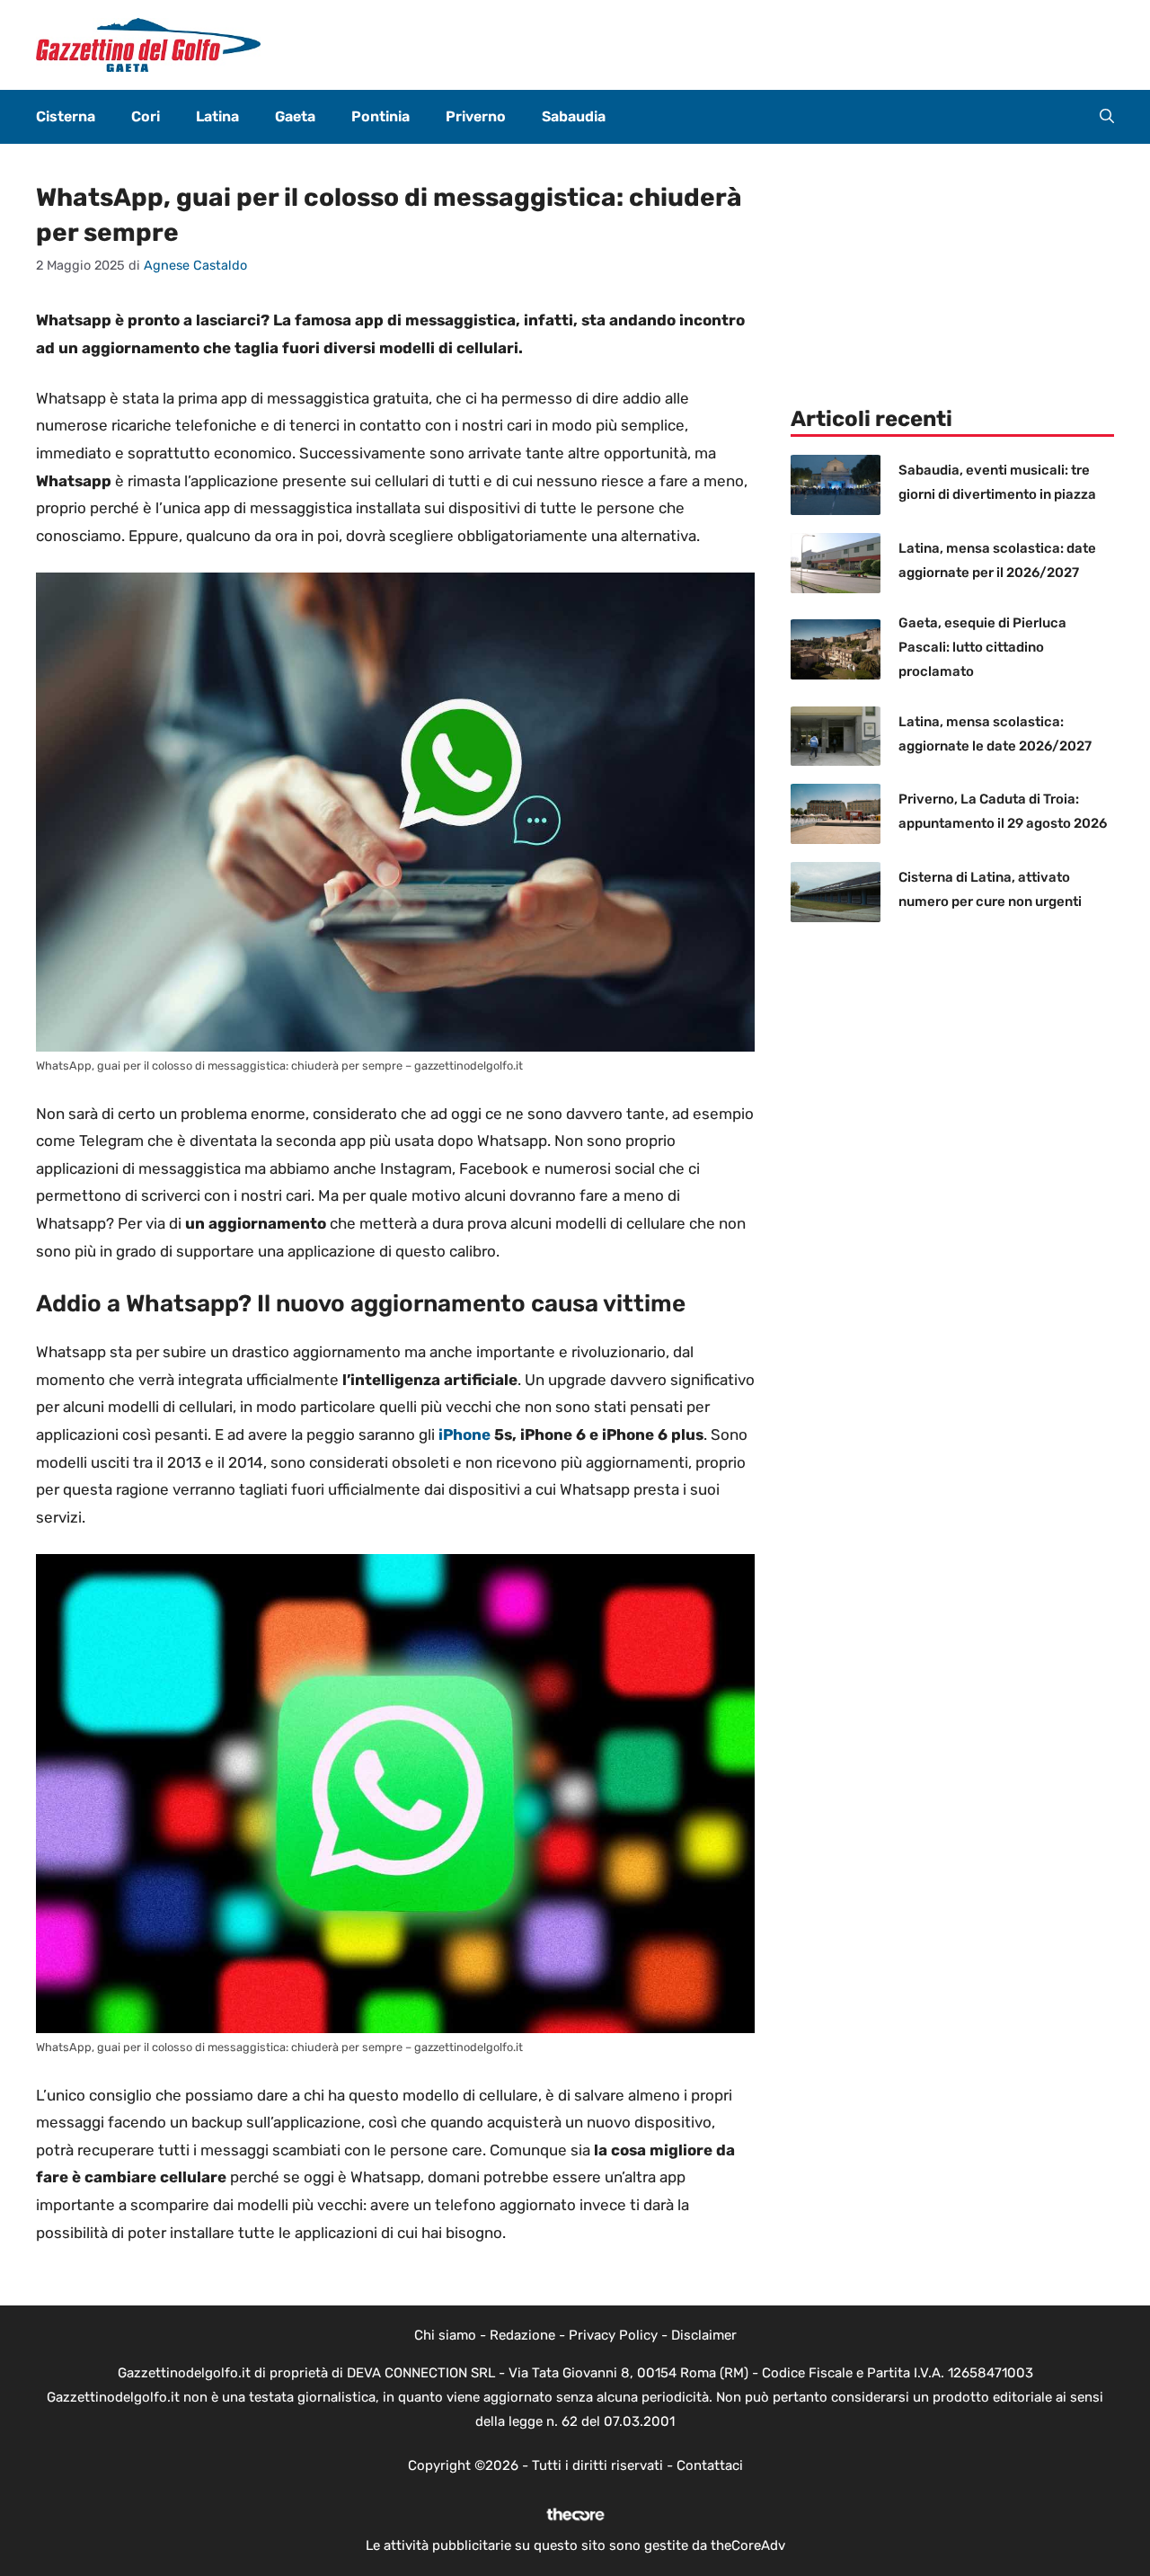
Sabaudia (574, 116)
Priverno (476, 116)
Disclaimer (704, 2335)
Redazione (522, 2335)
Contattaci (710, 2465)
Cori (146, 116)
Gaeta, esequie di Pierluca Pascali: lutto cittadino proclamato (982, 647)
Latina (217, 116)
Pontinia (380, 116)
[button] (1107, 117)
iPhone (464, 1435)
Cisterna (66, 116)
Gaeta (295, 116)
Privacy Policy (613, 2335)
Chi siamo (445, 2335)
